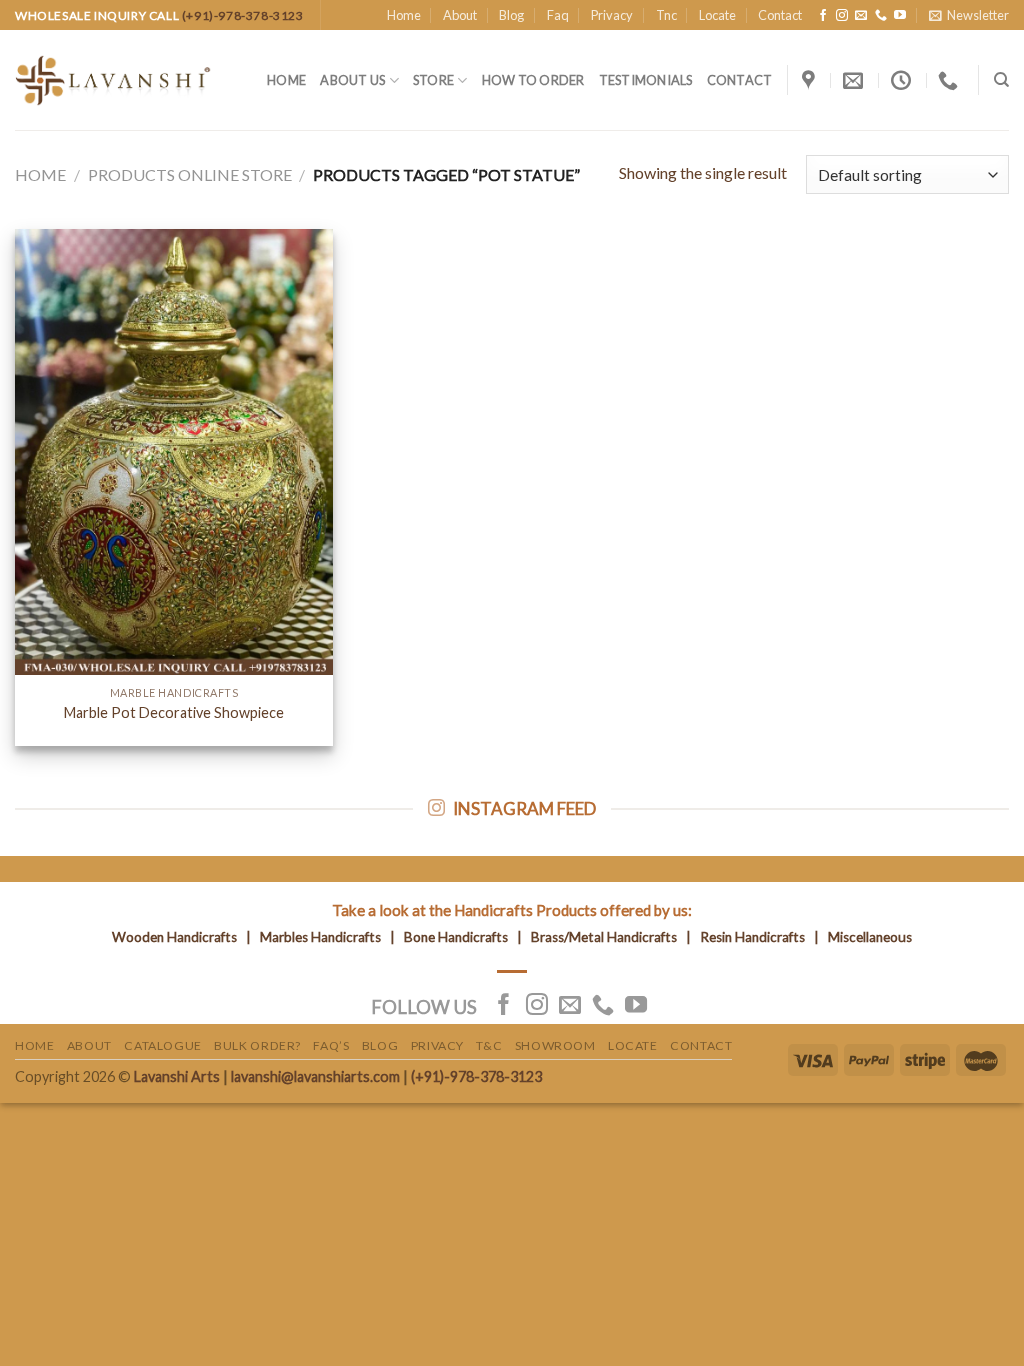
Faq (558, 15)
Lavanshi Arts (177, 1076)
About (460, 15)
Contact (780, 15)
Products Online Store (190, 174)
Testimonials (646, 80)
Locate (717, 15)
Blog (511, 15)
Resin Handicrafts (752, 937)
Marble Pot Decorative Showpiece (174, 712)
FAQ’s (331, 1045)
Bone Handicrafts (456, 937)
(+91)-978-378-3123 (243, 15)
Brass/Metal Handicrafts (604, 937)
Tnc (666, 15)
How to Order (533, 80)
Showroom (555, 1045)
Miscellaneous (870, 937)
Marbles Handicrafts (320, 937)
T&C (489, 1045)
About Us (352, 80)
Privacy (612, 15)
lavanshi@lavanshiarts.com (315, 1076)
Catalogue (163, 1045)
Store (433, 80)
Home (404, 15)
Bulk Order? (257, 1045)
